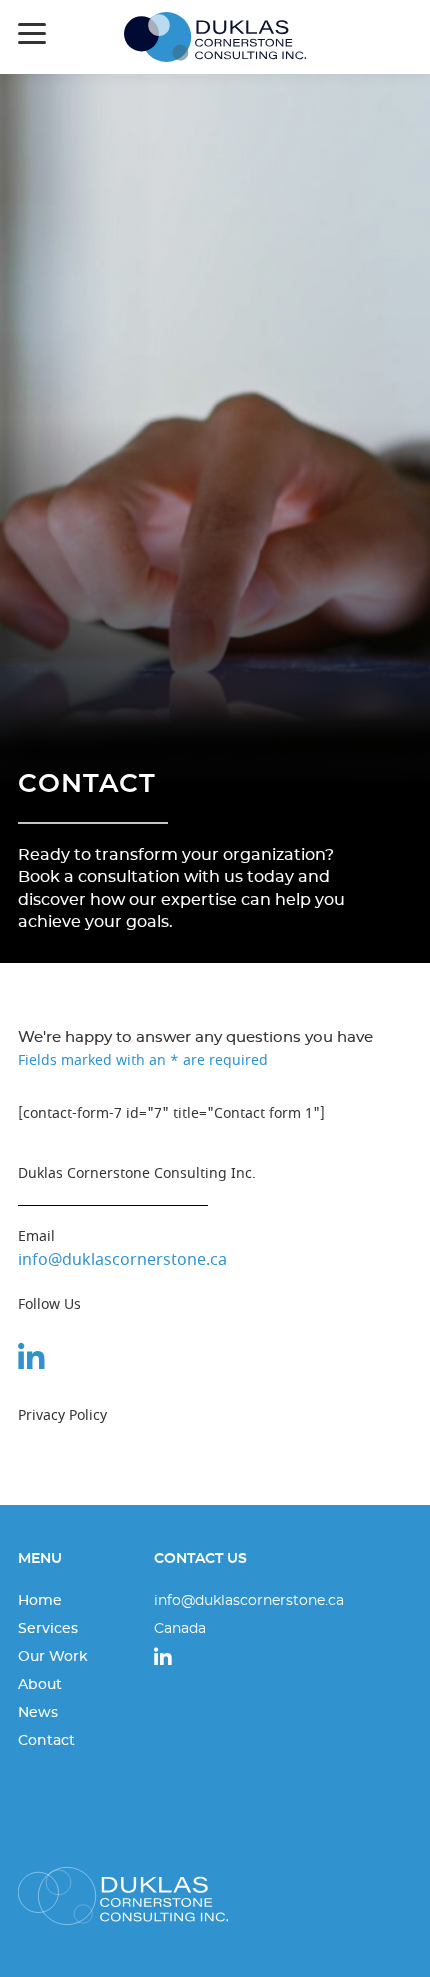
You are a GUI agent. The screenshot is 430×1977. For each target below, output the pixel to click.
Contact (87, 784)
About (40, 1685)
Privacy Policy (62, 1415)
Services (48, 1629)
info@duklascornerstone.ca (122, 1260)
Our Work (53, 1657)
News (38, 1713)
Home (40, 1601)
